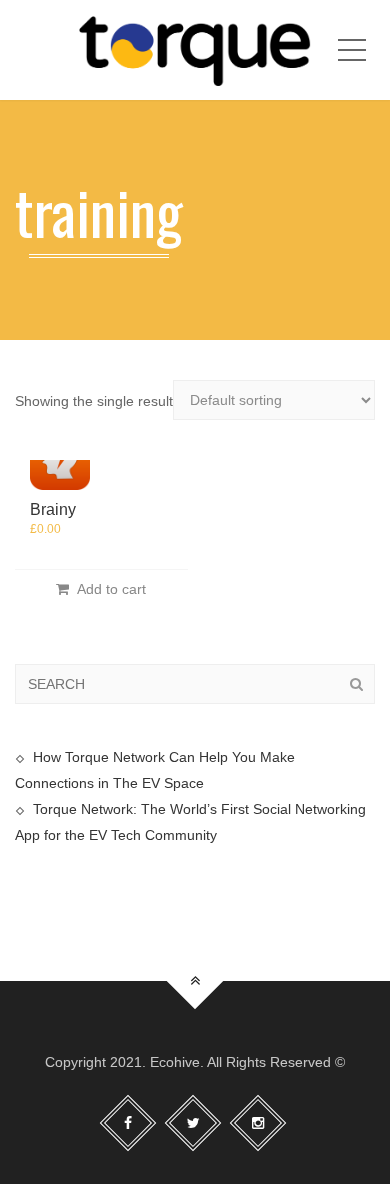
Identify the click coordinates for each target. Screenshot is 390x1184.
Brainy (53, 509)
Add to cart (107, 589)
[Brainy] (60, 460)
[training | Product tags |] (195, 50)
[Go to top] (195, 980)
